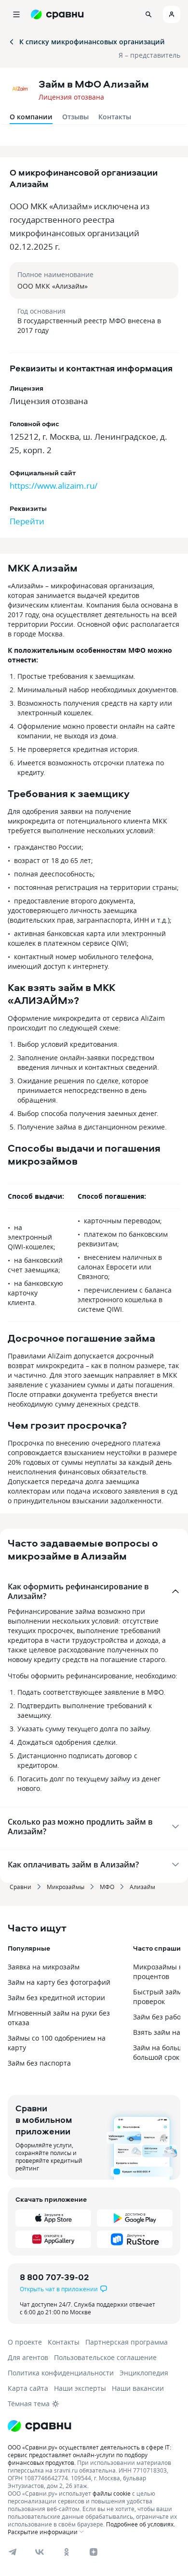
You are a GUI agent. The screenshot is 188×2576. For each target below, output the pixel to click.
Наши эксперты (80, 2388)
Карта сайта (28, 2388)
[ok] (67, 2552)
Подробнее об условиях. (141, 2524)
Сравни (20, 1887)
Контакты (115, 117)
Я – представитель (149, 55)
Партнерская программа (127, 2342)
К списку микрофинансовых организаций (92, 42)
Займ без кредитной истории (56, 1998)
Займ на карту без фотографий (59, 1982)
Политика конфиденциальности (61, 2373)
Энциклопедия (144, 2373)
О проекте (25, 2342)
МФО (107, 1887)
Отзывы (75, 117)
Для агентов (28, 2357)
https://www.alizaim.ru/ (54, 486)
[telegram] (13, 2552)
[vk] (40, 2552)
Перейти (27, 521)
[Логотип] (94, 2426)
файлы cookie (112, 2493)
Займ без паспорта (39, 2063)
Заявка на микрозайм (44, 1967)
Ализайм (142, 1887)
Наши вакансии (138, 2388)
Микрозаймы (66, 1887)
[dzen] (94, 2552)
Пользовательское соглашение (105, 2357)
